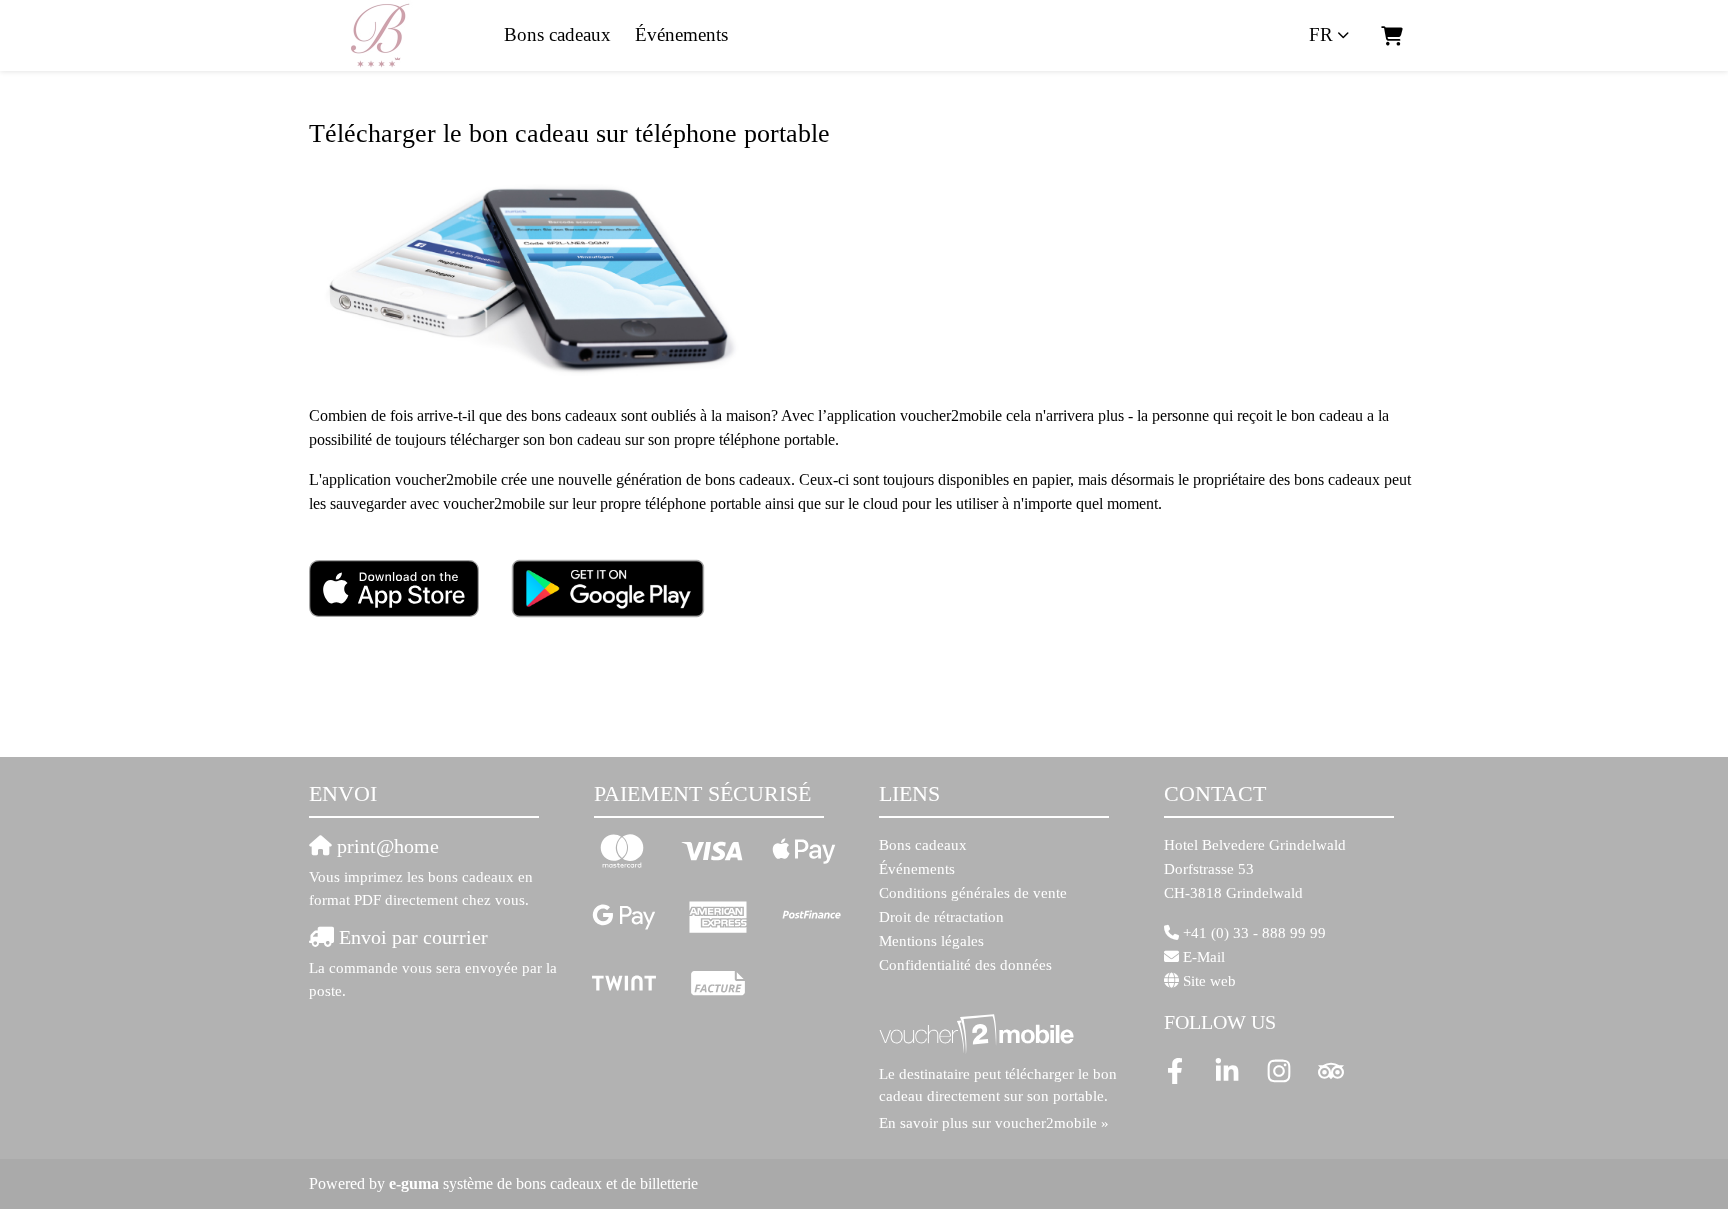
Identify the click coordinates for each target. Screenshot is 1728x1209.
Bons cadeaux (557, 34)
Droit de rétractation (941, 917)
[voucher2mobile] (979, 1033)
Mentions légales (931, 941)
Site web (1209, 981)
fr (1321, 34)
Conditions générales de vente (973, 893)
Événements (681, 34)
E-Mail (1204, 957)
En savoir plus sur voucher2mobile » (994, 1123)
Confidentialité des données (965, 965)
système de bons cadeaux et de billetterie (543, 1183)
